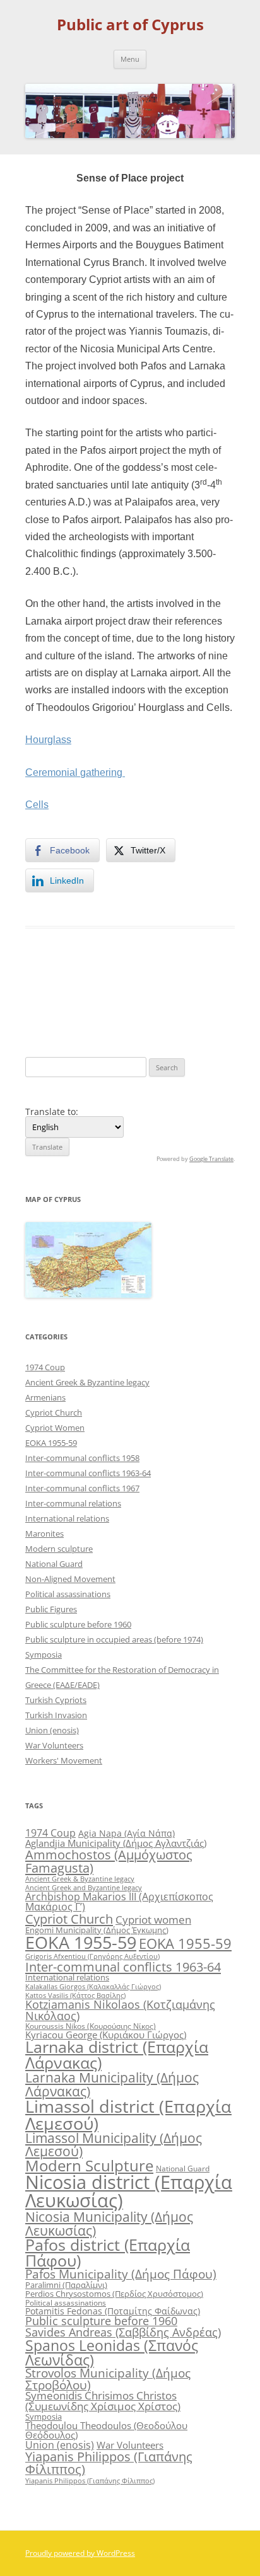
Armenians (45, 1397)
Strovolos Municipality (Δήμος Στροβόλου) (108, 2379)
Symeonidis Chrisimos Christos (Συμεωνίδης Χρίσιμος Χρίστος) (103, 2401)
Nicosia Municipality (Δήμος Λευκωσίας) (109, 2223)
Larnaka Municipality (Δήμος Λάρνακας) (112, 2084)
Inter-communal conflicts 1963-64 (88, 1473)
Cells (219, 982)
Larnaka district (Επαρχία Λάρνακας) (117, 2055)
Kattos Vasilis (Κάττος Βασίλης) (75, 1995)
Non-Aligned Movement (70, 1579)
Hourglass (48, 740)
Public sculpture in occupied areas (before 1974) (114, 1639)
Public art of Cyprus (130, 25)
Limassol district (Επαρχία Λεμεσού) (128, 2115)
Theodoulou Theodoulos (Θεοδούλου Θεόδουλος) (106, 2430)
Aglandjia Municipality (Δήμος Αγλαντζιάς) (116, 1843)
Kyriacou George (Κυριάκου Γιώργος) (106, 2035)
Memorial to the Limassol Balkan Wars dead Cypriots (71, 1000)
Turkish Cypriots (56, 1700)
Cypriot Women (55, 1428)
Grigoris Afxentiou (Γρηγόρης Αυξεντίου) (92, 1956)
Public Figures (51, 1609)
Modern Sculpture (89, 2165)
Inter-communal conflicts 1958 (82, 1458)
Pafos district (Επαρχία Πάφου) (108, 2252)
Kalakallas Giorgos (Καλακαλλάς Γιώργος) (93, 1986)
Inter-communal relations (73, 1503)
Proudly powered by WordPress (80, 2553)
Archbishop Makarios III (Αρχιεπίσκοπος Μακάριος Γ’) (119, 1902)
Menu (130, 59)
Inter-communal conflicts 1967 (82, 1488)
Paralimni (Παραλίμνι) (66, 2285)
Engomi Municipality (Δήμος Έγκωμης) (97, 1930)
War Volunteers (54, 1745)
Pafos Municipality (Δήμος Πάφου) (121, 2274)
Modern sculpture (59, 1549)
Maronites (44, 1533)
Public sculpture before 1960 (78, 1624)
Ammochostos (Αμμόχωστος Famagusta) (109, 1861)
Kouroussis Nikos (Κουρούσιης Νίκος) (91, 2026)
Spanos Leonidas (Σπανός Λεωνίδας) (112, 2353)
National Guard (54, 1564)
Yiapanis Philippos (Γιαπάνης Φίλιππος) (109, 2463)
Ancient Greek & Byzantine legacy (87, 1382)
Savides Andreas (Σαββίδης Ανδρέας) (123, 2332)
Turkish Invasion (56, 1715)
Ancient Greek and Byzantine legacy (84, 1887)
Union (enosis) (52, 1730)
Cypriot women (153, 1920)
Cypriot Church (54, 1412)
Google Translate (211, 1159)
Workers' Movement (64, 1760)
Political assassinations (68, 1594)
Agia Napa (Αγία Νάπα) (127, 1833)
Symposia (44, 1655)
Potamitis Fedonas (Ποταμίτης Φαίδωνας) (113, 2311)
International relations (67, 1518)
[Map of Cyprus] (88, 1294)
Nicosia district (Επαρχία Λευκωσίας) (129, 2191)
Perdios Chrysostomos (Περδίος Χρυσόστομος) (114, 2294)
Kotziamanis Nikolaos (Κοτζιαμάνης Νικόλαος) (120, 2010)
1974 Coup (45, 1367)
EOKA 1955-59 (51, 1443)
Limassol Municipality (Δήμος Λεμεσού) (114, 2145)
